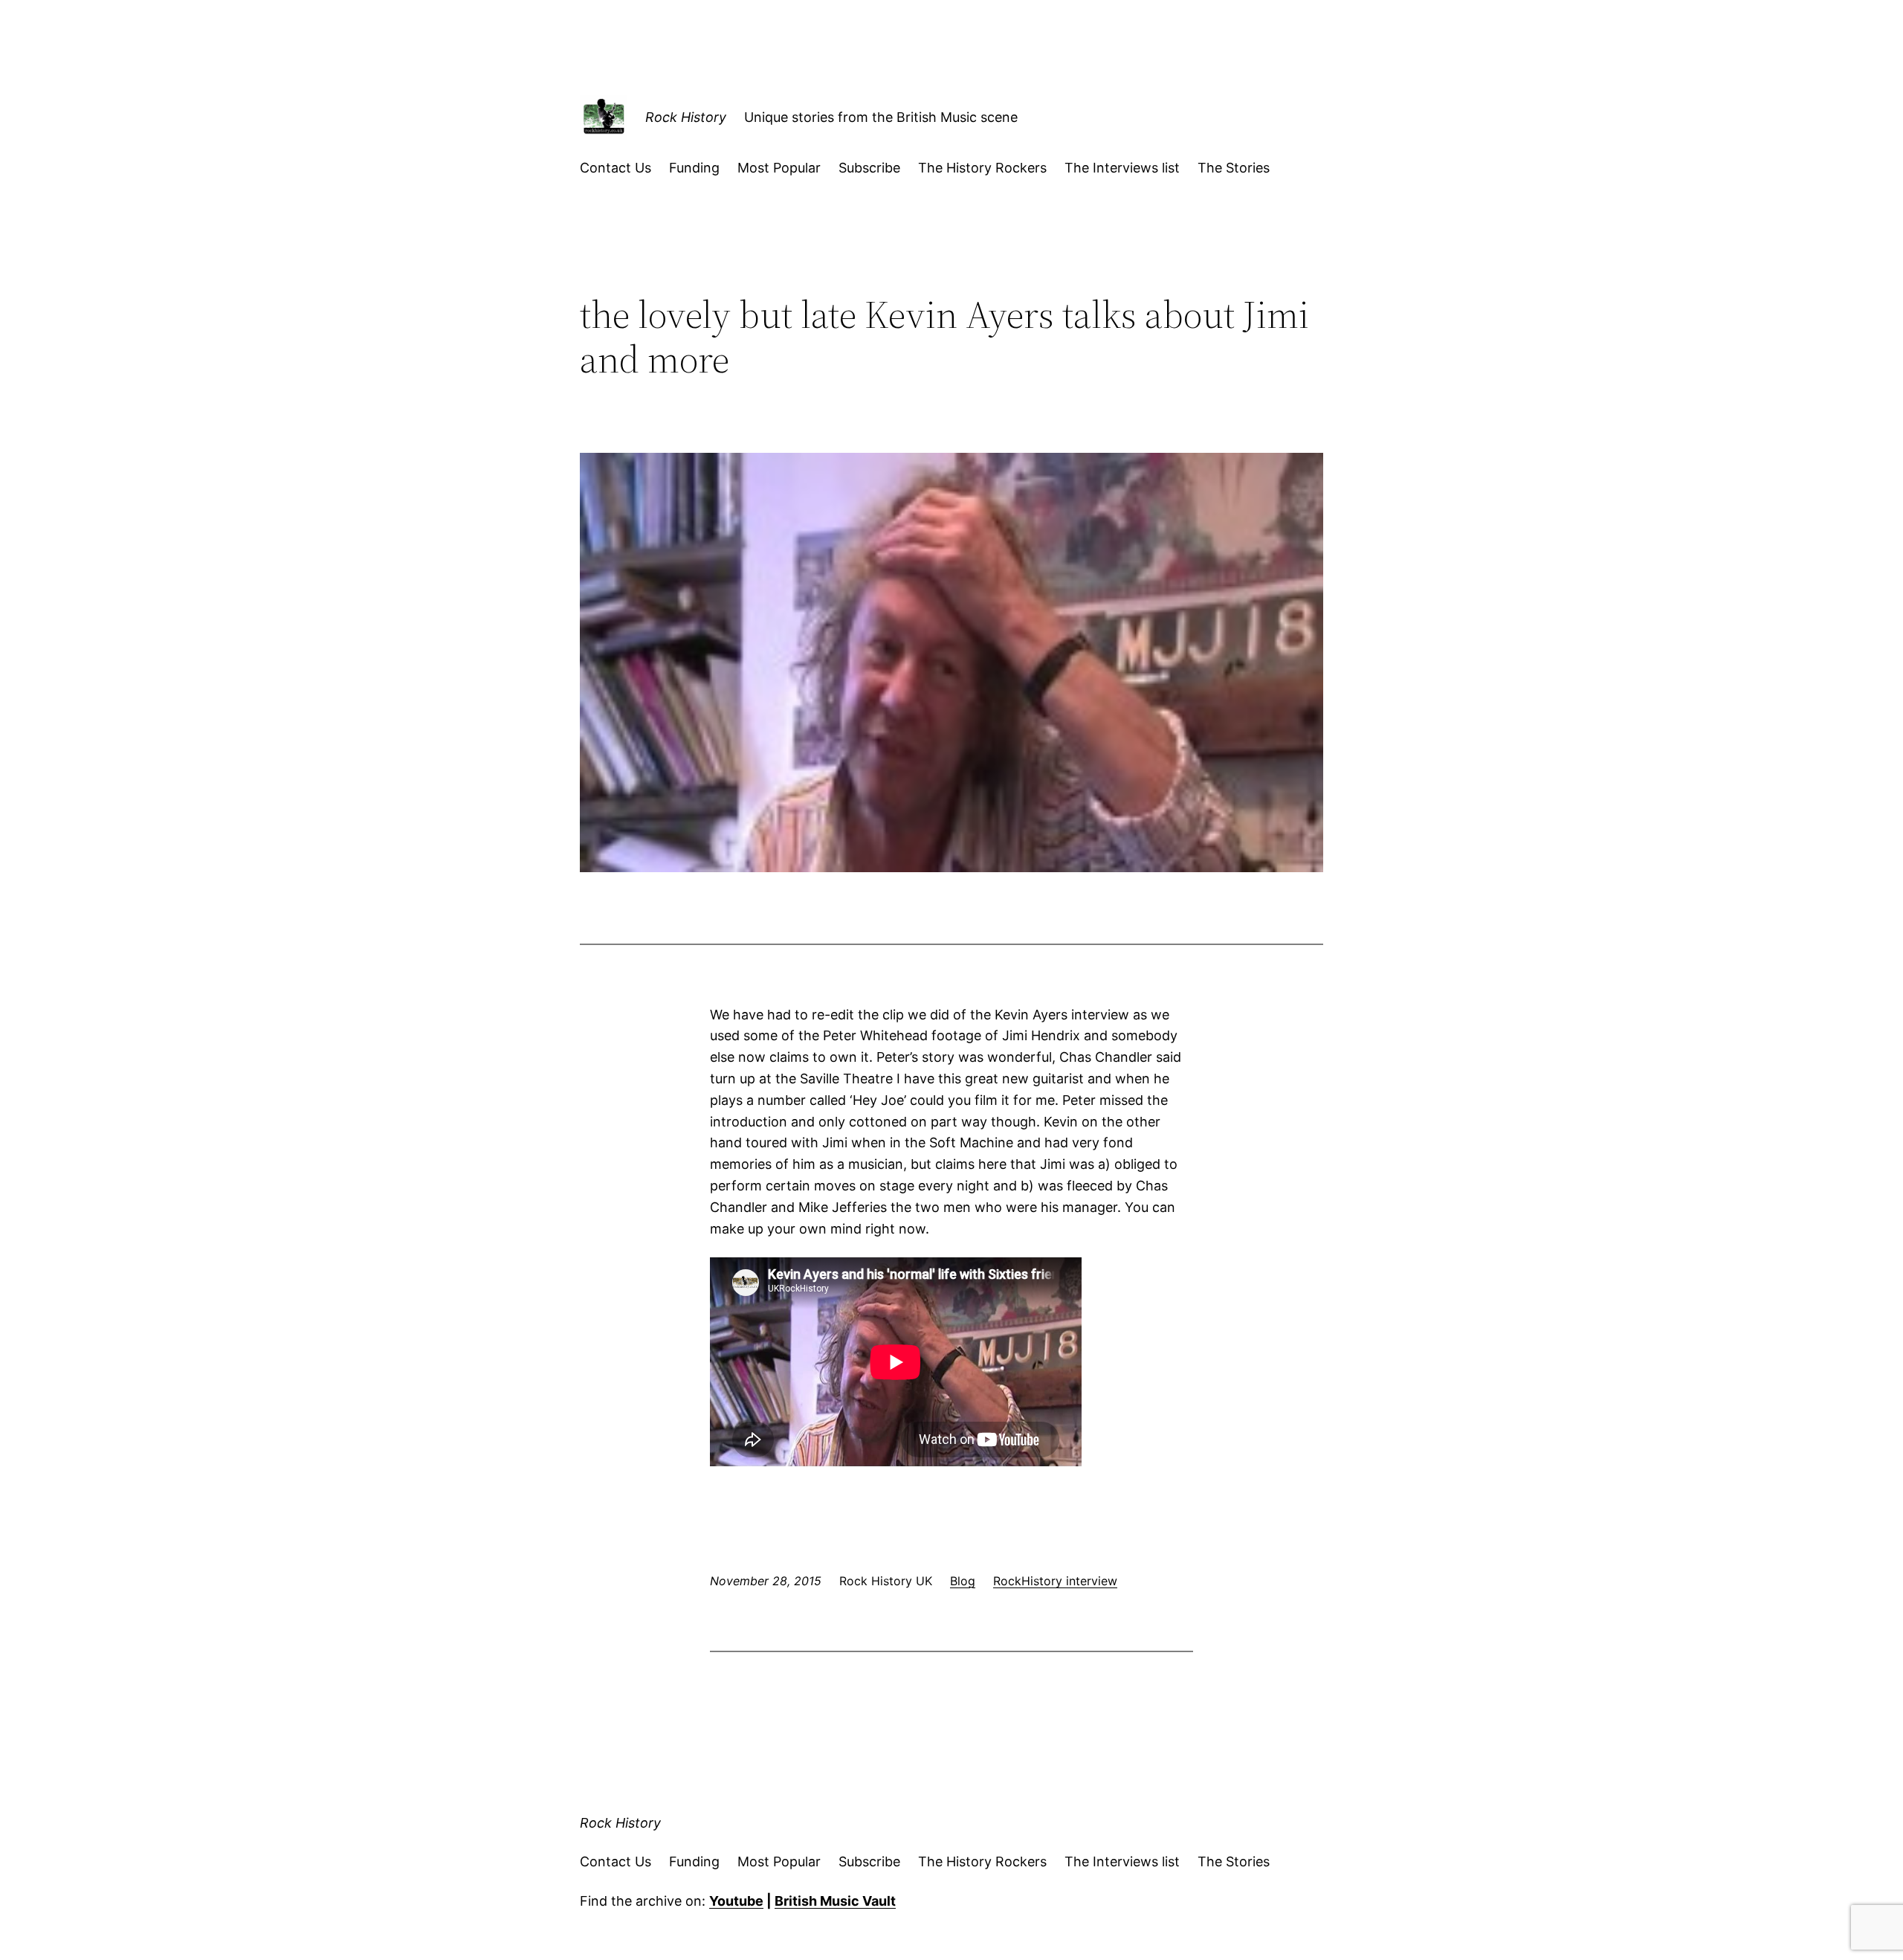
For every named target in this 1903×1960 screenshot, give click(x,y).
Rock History (686, 117)
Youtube (736, 1901)
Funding (694, 168)
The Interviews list (1122, 168)
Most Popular (779, 168)
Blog (963, 1581)
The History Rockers (982, 168)
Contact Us (616, 168)
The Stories (1234, 168)
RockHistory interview (1055, 1581)
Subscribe (869, 168)
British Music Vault (835, 1901)
